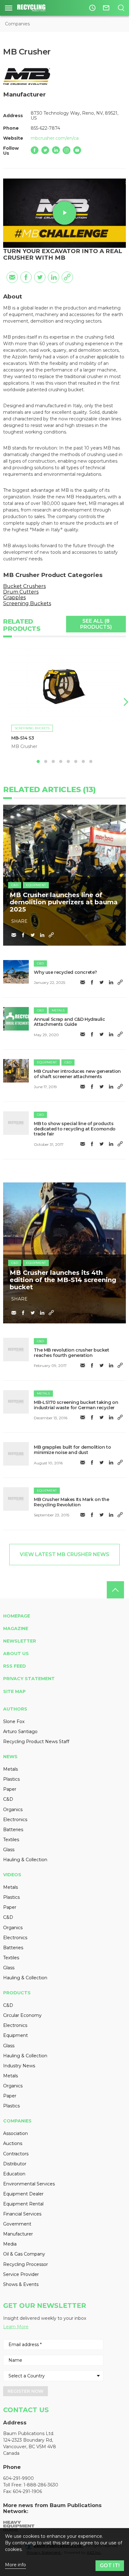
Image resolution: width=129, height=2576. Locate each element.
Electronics (15, 1820)
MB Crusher (24, 746)
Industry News (19, 2066)
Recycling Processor (26, 2264)
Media (10, 2244)
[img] (16, 972)
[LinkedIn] (56, 150)
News (10, 1757)
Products (17, 1993)
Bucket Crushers (24, 586)
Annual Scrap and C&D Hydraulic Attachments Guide (69, 1022)
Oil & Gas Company (24, 2254)
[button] (125, 702)
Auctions (13, 2143)
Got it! (110, 2566)
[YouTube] (77, 150)
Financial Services (22, 2214)
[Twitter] (45, 150)
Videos (12, 1875)
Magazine (16, 1628)
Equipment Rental (23, 2204)
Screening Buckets (27, 603)
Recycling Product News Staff (36, 1742)
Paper (10, 1789)
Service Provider (21, 2274)
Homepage (17, 1616)
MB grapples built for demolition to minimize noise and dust (72, 1450)
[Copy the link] (67, 277)
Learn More (16, 2327)
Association (15, 2133)
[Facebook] (35, 150)
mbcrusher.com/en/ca (55, 138)
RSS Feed (15, 1666)
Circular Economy (22, 2015)
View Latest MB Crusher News (64, 1554)
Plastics (11, 1779)
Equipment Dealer (23, 2194)
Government (17, 2224)
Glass (9, 1850)
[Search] (121, 8)
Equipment (36, 885)
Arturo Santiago (20, 1732)
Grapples (14, 597)
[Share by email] (12, 277)
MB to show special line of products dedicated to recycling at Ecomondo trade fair (75, 1129)
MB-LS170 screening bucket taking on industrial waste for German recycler (76, 1405)
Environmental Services (29, 2184)
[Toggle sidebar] (9, 8)
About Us (16, 1654)
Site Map (14, 1691)
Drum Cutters (21, 592)
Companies (17, 24)
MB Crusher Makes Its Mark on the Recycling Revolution (71, 1502)
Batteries (13, 1830)
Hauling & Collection (25, 1860)
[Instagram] (67, 150)
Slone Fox (14, 1722)
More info (15, 2565)
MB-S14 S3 (23, 738)
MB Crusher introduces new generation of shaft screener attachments (77, 1074)
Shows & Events (21, 2284)
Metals (58, 1010)
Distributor (15, 2164)
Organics (13, 1810)
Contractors (16, 2154)
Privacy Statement (29, 1679)
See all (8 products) (96, 624)
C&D (15, 885)
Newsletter (20, 1641)
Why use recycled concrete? (65, 972)
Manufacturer (18, 2234)
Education (14, 2174)
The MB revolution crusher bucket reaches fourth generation (71, 1353)
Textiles (11, 1840)
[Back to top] (115, 1590)
